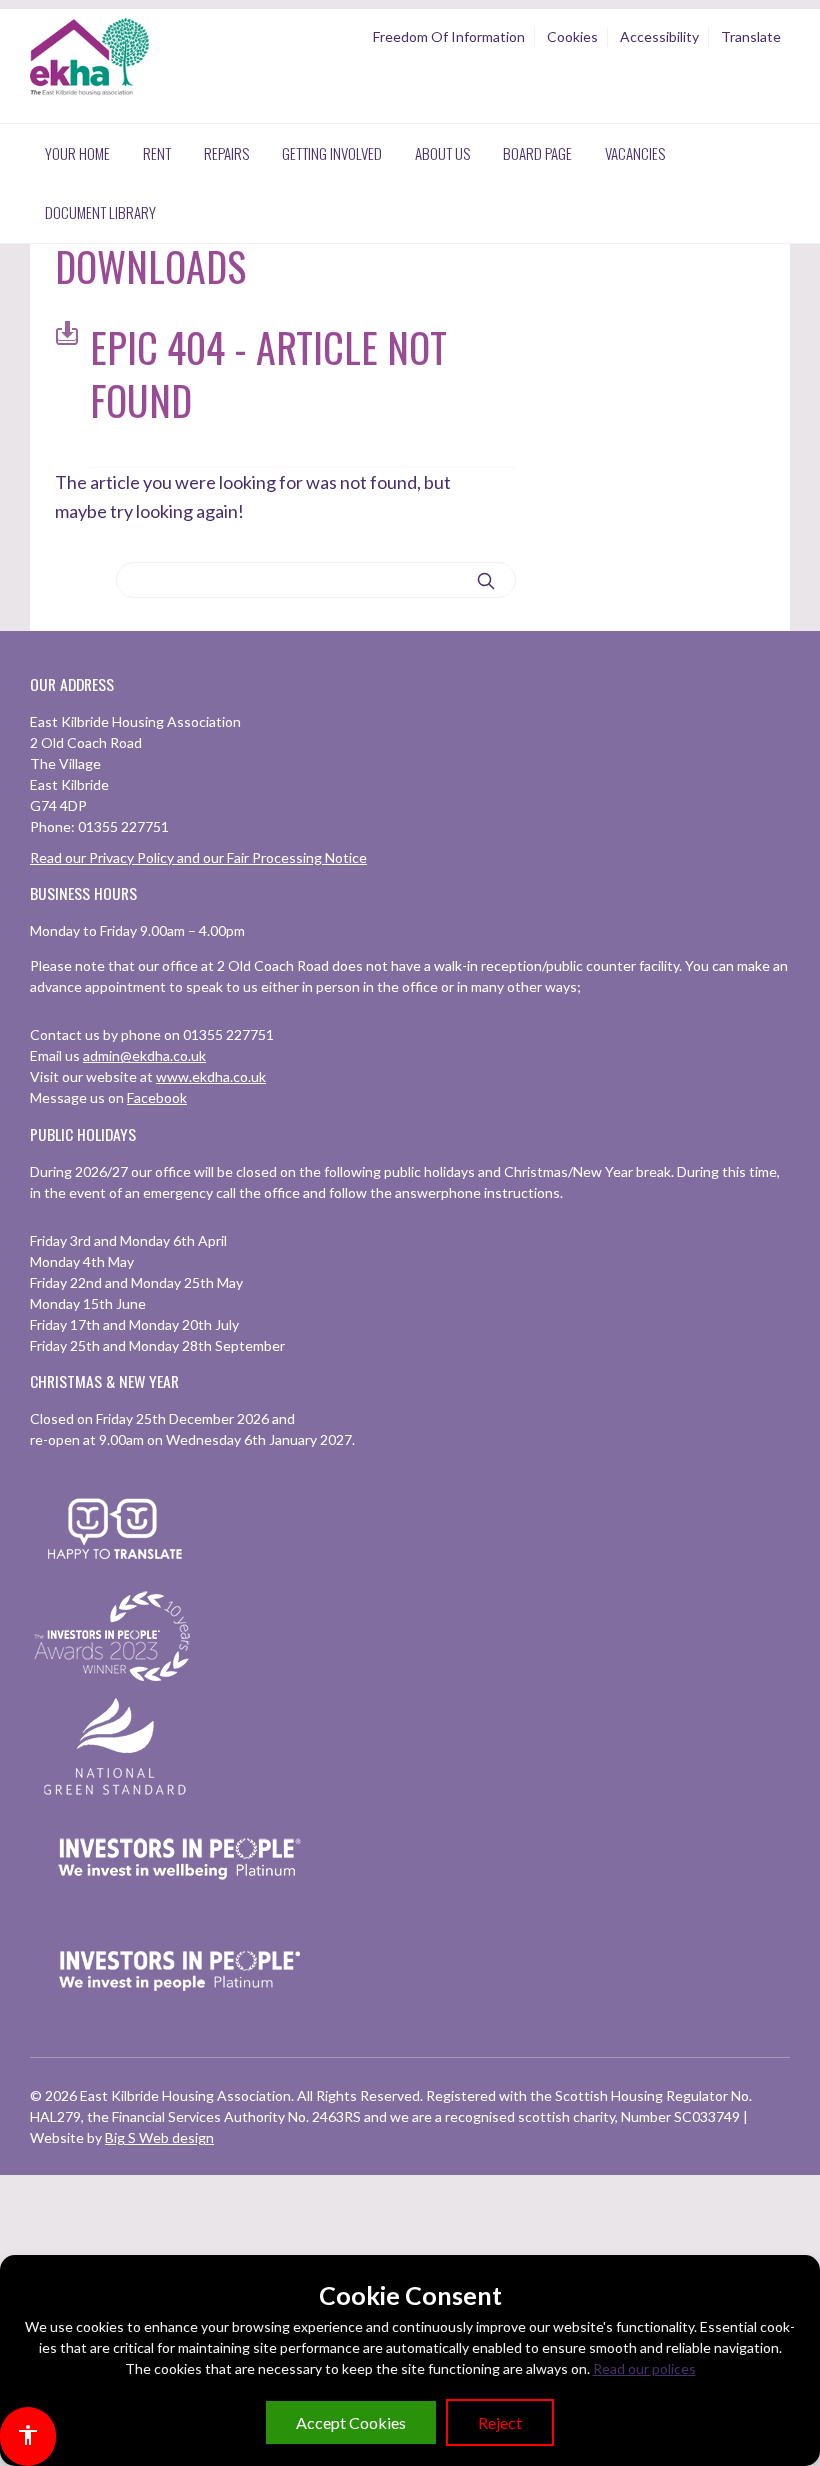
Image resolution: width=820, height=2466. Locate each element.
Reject (500, 2422)
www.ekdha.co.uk (211, 1076)
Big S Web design (159, 2137)
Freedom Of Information (449, 36)
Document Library (100, 212)
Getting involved (332, 153)
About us (442, 153)
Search (486, 581)
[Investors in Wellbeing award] (180, 1905)
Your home (77, 153)
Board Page (537, 153)
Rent (157, 153)
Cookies (572, 36)
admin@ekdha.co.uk (144, 1055)
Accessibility (659, 36)
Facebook (157, 1097)
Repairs (226, 153)
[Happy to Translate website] (115, 1571)
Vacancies (635, 153)
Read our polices (644, 2368)
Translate (751, 36)
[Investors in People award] (115, 1682)
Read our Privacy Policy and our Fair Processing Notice (198, 857)
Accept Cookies (351, 2422)
